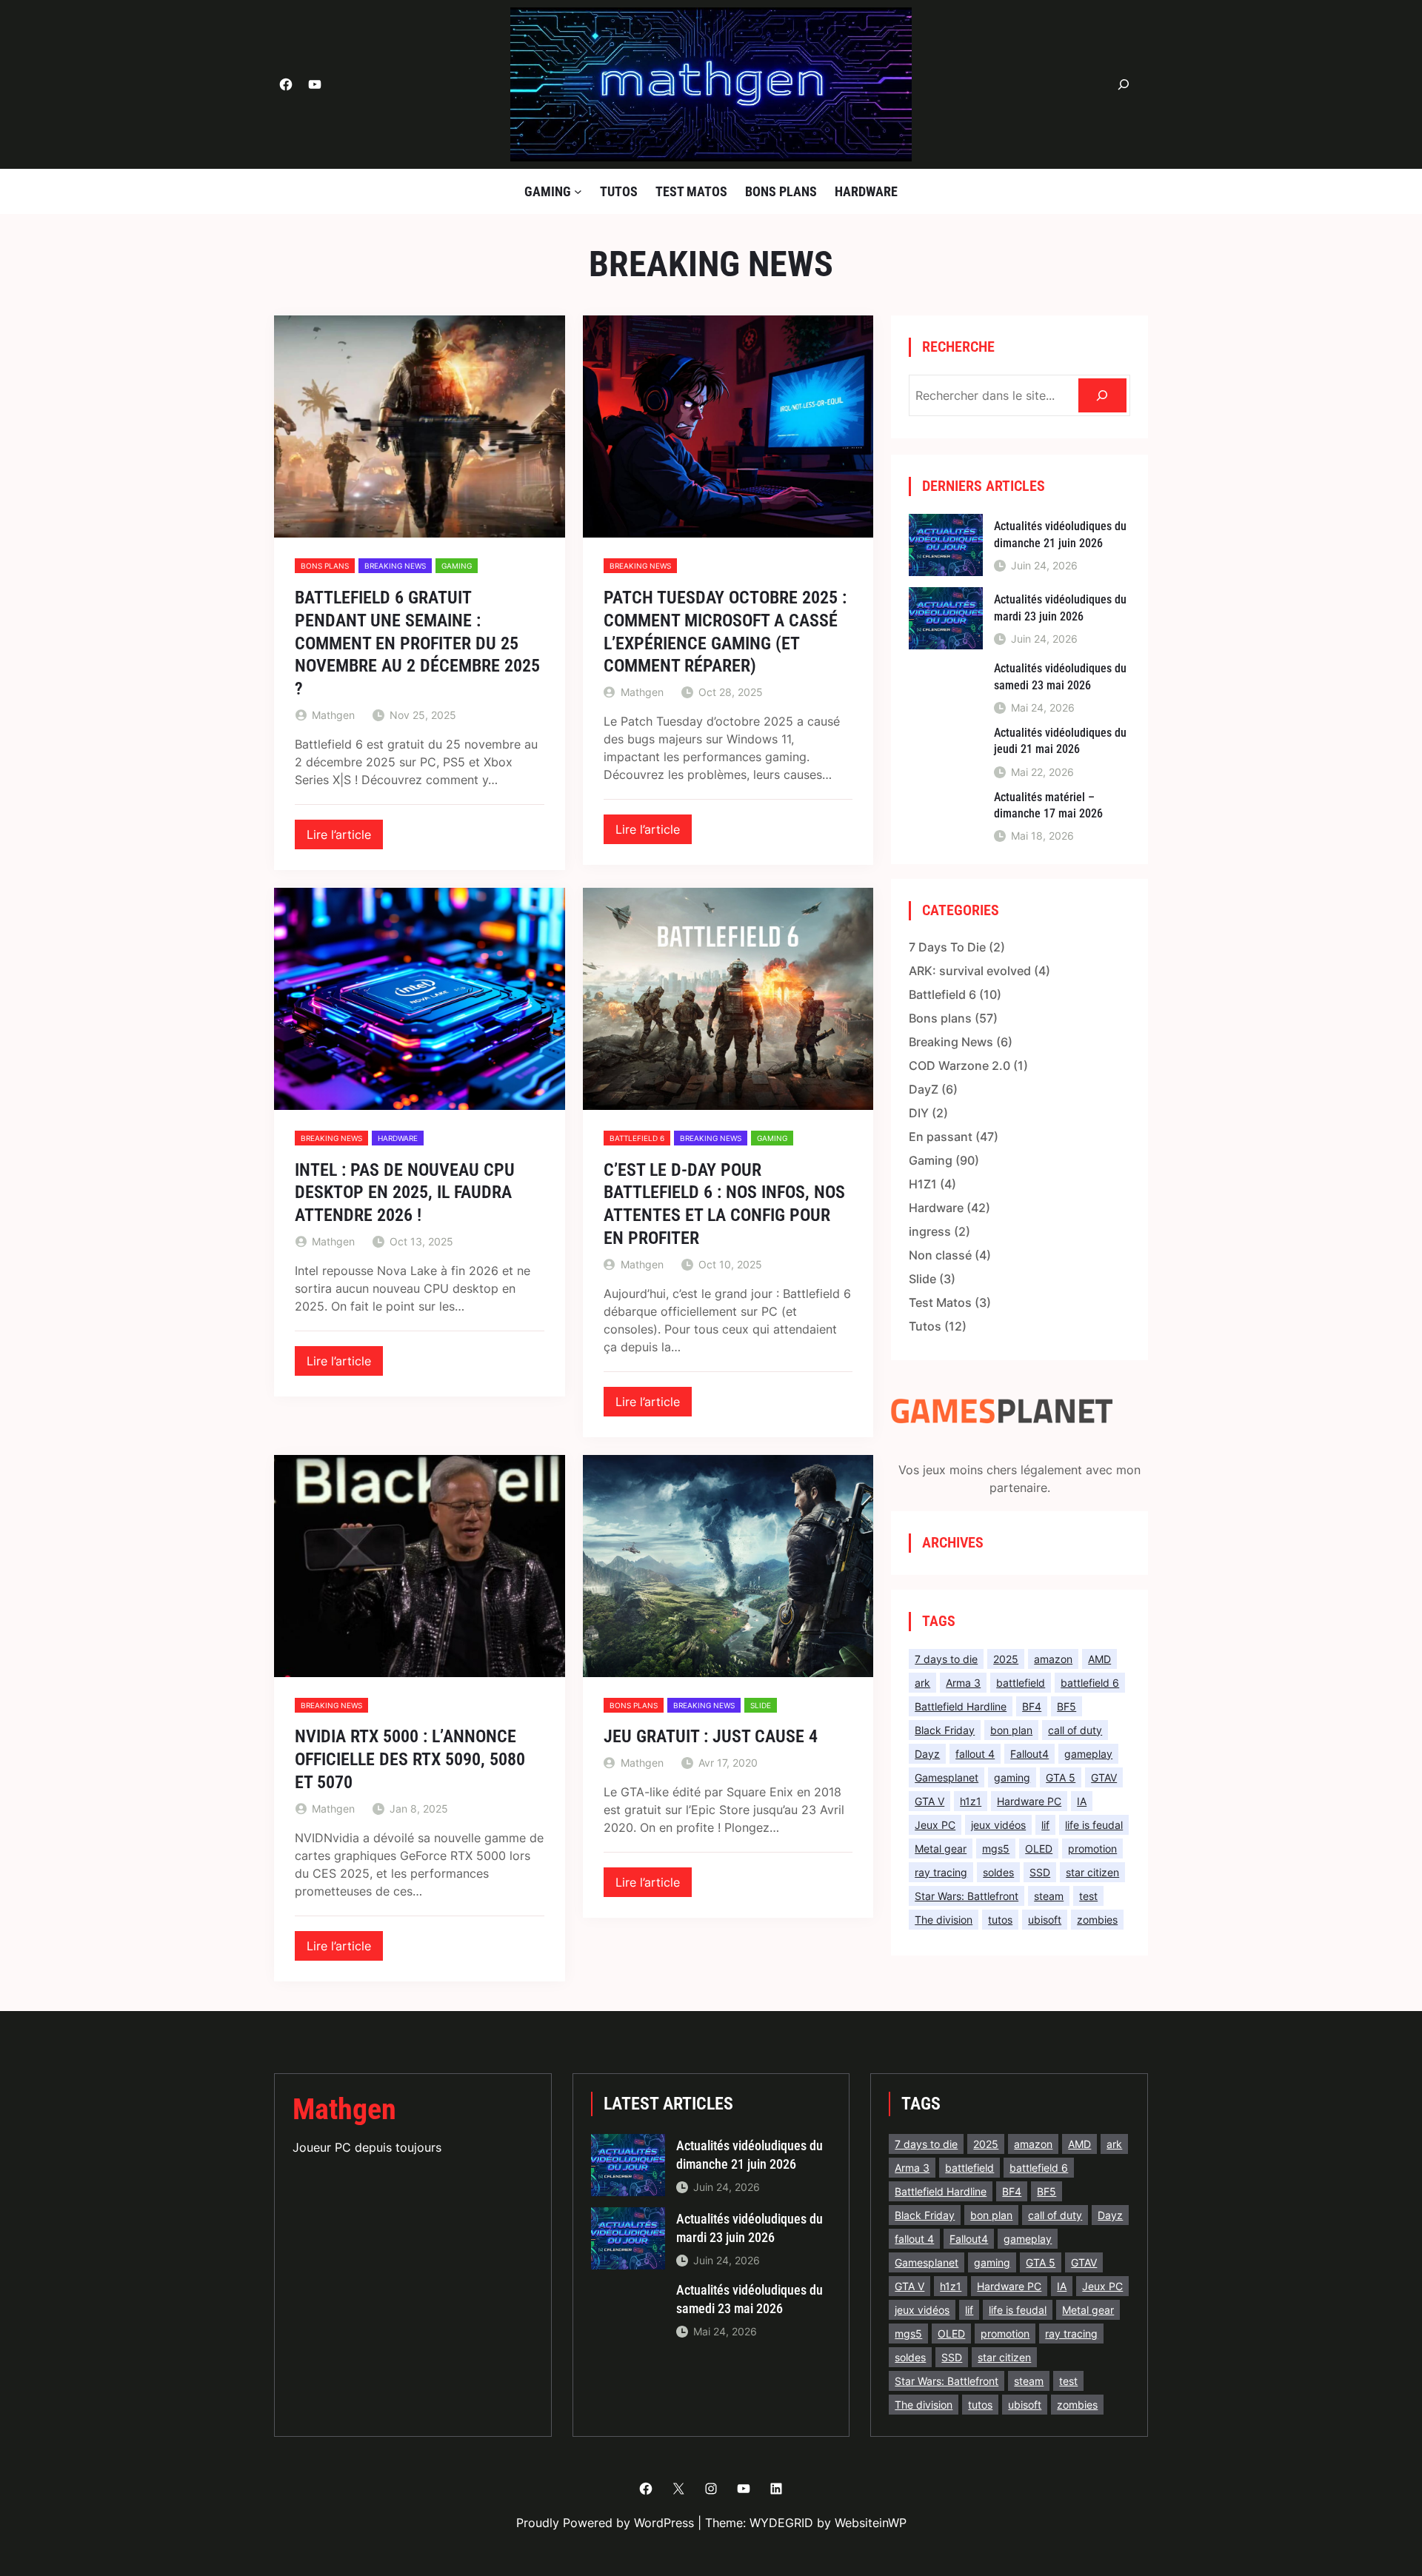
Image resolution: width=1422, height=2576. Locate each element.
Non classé (940, 1255)
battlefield (1021, 1683)
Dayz (927, 1754)
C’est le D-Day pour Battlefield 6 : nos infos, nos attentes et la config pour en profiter (724, 1204)
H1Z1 (923, 1184)
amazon (1053, 1659)
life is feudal (1094, 1825)
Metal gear (941, 1849)
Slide (761, 1705)
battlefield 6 (1090, 1683)
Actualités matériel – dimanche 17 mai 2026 (1048, 805)
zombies (1097, 1920)
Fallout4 (1029, 1754)
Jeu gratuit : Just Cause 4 (711, 1736)
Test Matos (940, 1302)
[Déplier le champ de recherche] (1124, 85)
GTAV (1104, 1777)
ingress (930, 1231)
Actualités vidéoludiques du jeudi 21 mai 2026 (1060, 741)
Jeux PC (935, 1825)
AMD (1099, 1659)
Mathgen (344, 2109)
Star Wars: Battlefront (967, 1896)
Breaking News (395, 566)
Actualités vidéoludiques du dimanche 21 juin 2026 (1060, 534)
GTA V (929, 1801)
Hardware (398, 1138)
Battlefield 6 (637, 1138)
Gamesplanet (947, 1777)
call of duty (1075, 1730)
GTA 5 (1061, 1777)
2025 (1006, 1659)
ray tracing (941, 1872)
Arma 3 (963, 1683)
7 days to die (946, 1659)
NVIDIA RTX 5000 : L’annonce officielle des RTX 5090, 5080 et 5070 (410, 1759)
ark (922, 1683)
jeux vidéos (998, 1825)
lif (1045, 1825)
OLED (1039, 1849)
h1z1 (971, 1801)
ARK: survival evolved (970, 971)
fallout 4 (975, 1754)
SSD (1040, 1872)
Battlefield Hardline (961, 1706)
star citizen (1092, 1872)
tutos (1000, 1920)
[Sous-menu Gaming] (578, 191)
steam (1049, 1896)
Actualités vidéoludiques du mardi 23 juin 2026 (1060, 608)
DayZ (924, 1089)
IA (1082, 1801)
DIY (919, 1113)
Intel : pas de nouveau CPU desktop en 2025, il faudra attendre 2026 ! (405, 1193)
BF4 (1032, 1706)
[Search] (1102, 396)
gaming (1012, 1777)
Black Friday (945, 1730)
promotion (1092, 1849)
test (1088, 1896)
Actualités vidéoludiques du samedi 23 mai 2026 (1060, 676)
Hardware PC (1029, 1801)
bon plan (1011, 1730)
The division (944, 1920)
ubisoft (1045, 1920)
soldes (998, 1872)
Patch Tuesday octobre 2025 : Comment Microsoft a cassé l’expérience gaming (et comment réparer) (725, 632)
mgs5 (996, 1849)
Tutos (925, 1326)
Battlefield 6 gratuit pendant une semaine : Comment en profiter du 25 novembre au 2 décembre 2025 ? (417, 643)
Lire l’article (345, 838)
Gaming (457, 566)
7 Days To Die (947, 947)
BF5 (1066, 1706)
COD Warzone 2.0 (959, 1065)
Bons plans (325, 566)
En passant (941, 1137)
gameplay (1088, 1754)
